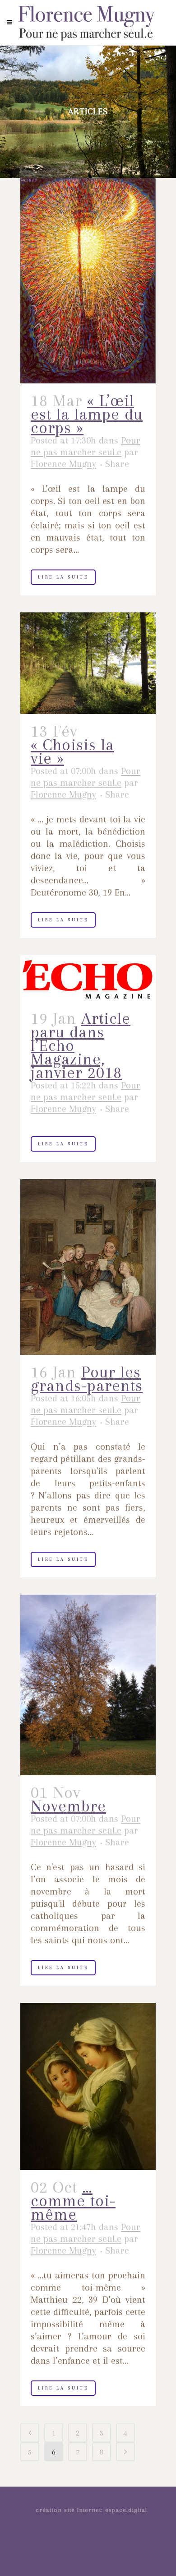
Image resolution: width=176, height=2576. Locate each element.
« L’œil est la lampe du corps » (87, 414)
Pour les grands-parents (87, 1379)
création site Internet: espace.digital (91, 2510)
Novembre (68, 1806)
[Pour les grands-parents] (88, 1267)
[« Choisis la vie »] (88, 663)
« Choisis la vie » (72, 751)
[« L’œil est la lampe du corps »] (88, 281)
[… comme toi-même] (88, 2086)
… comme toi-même (73, 2201)
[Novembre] (88, 1685)
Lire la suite (63, 577)
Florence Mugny (63, 464)
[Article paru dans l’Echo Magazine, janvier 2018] (88, 978)
